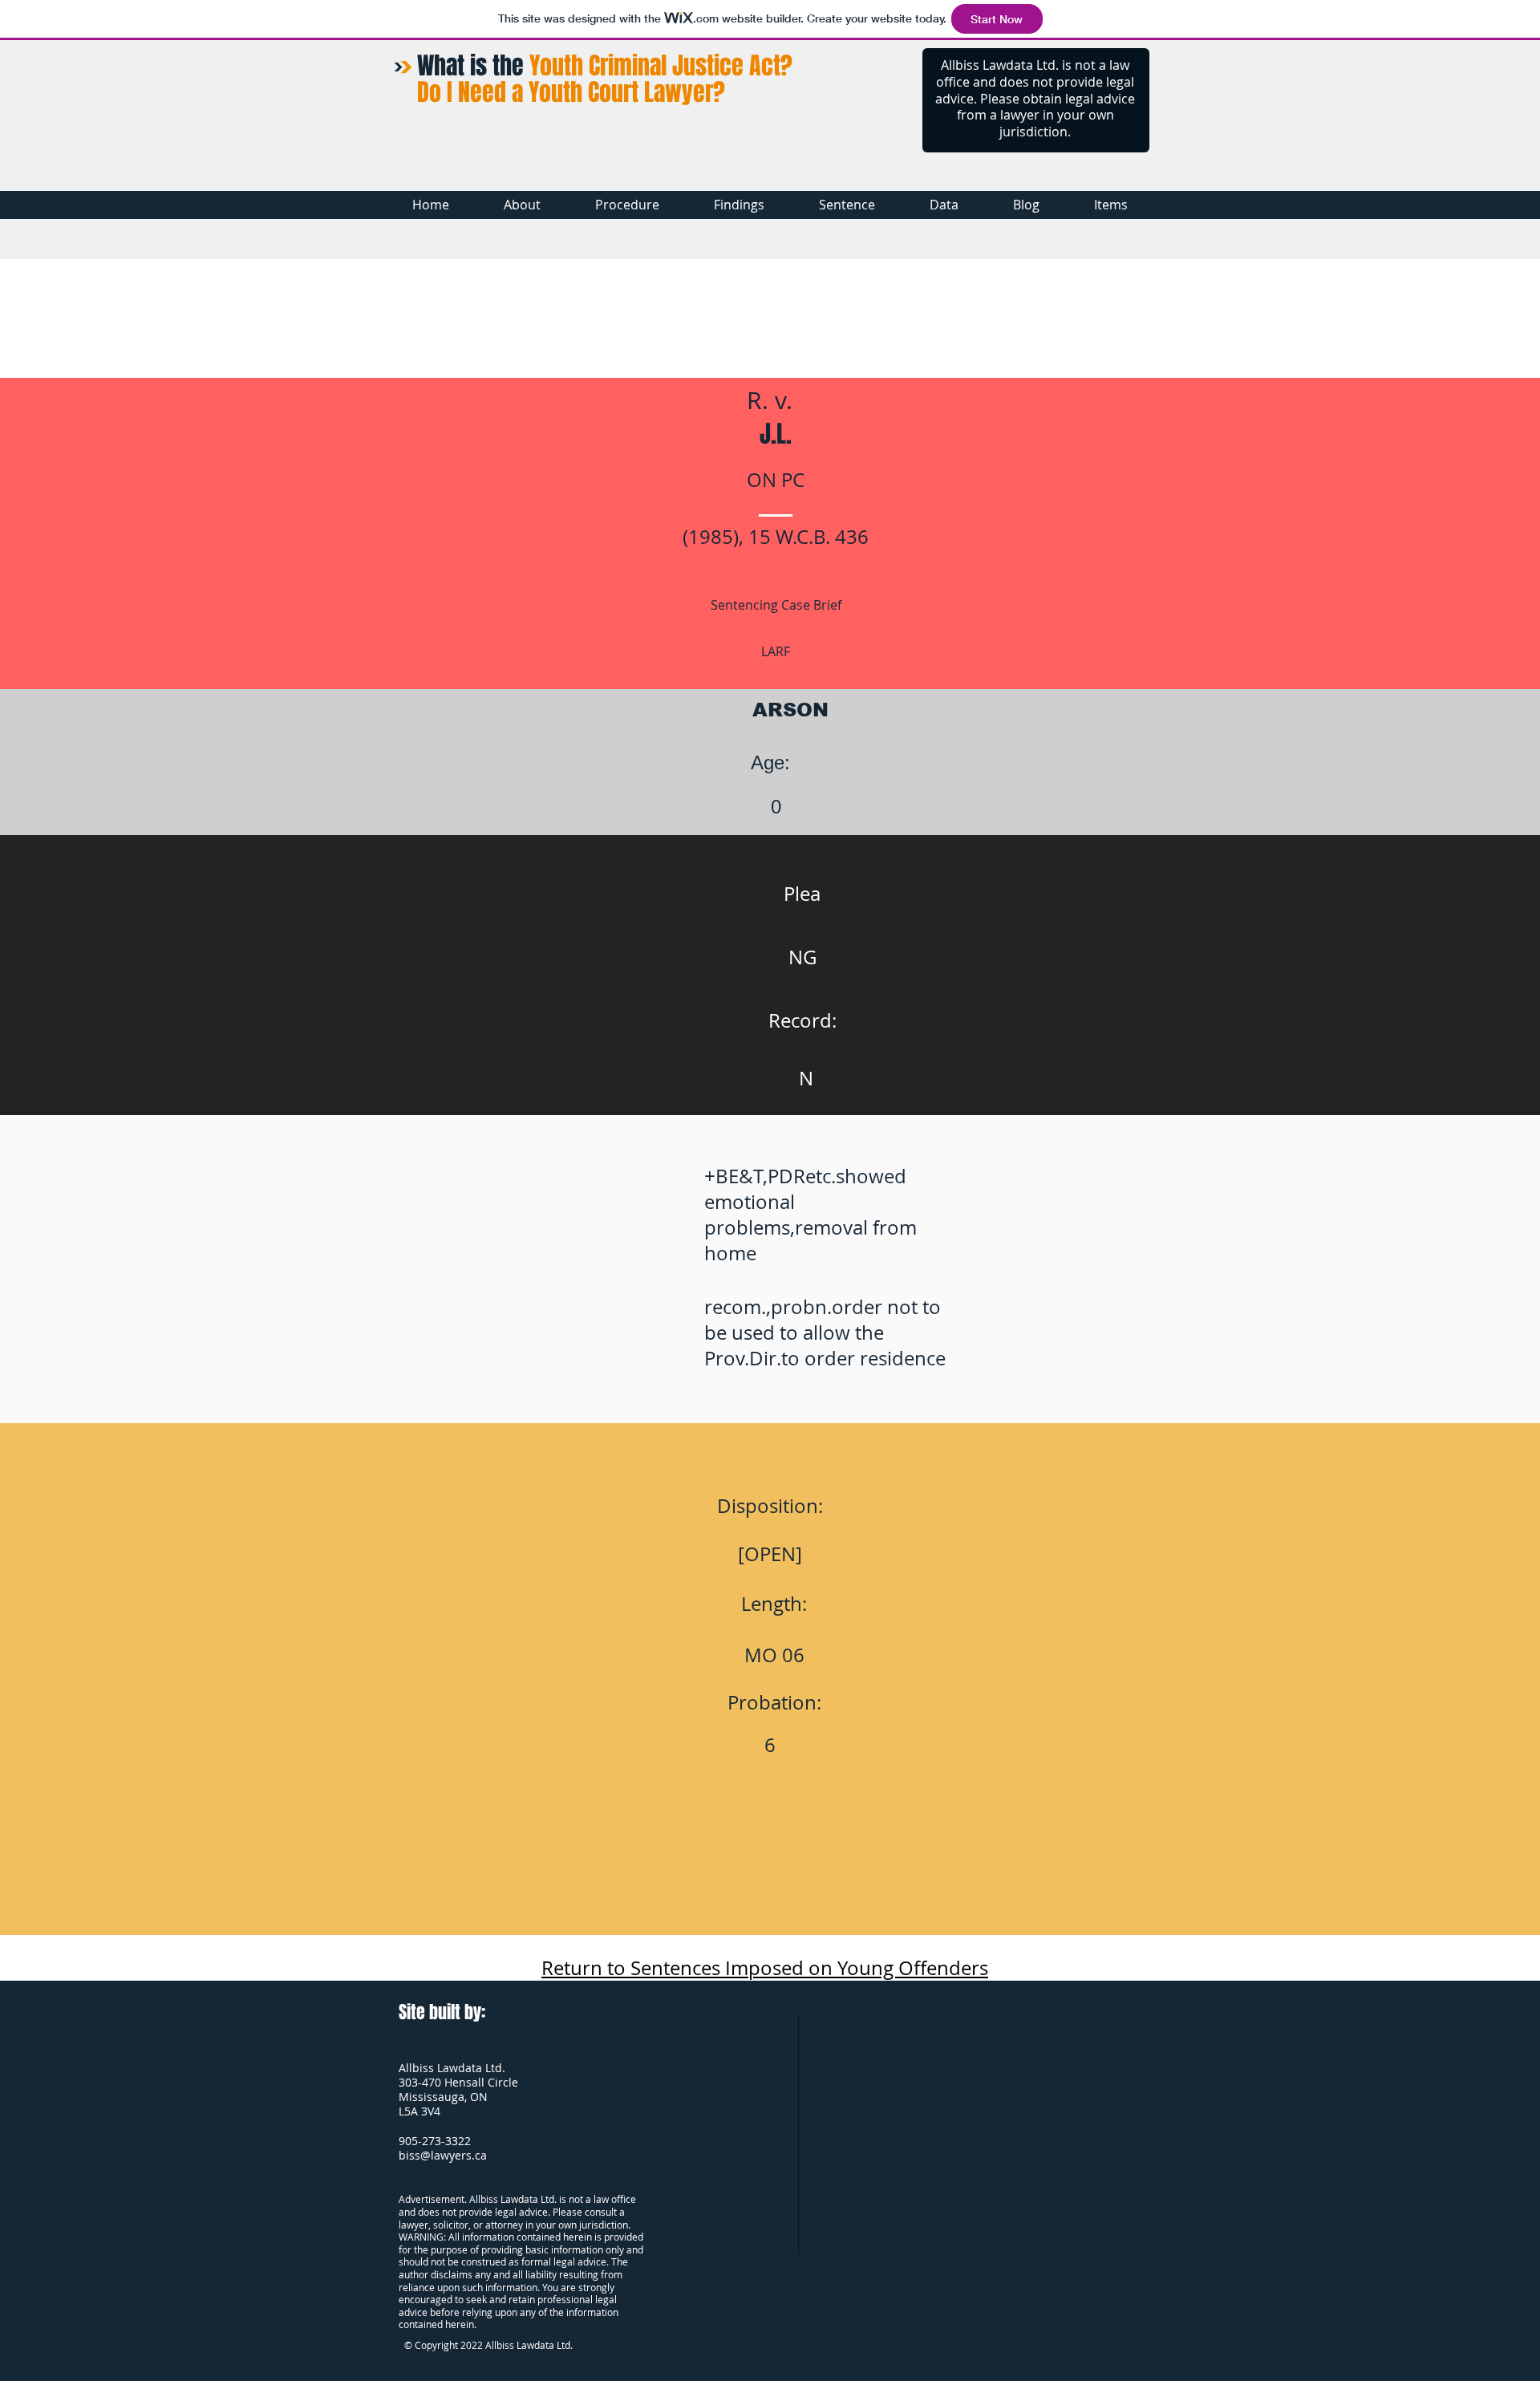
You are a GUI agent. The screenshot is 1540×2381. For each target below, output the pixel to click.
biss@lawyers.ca (443, 2155)
